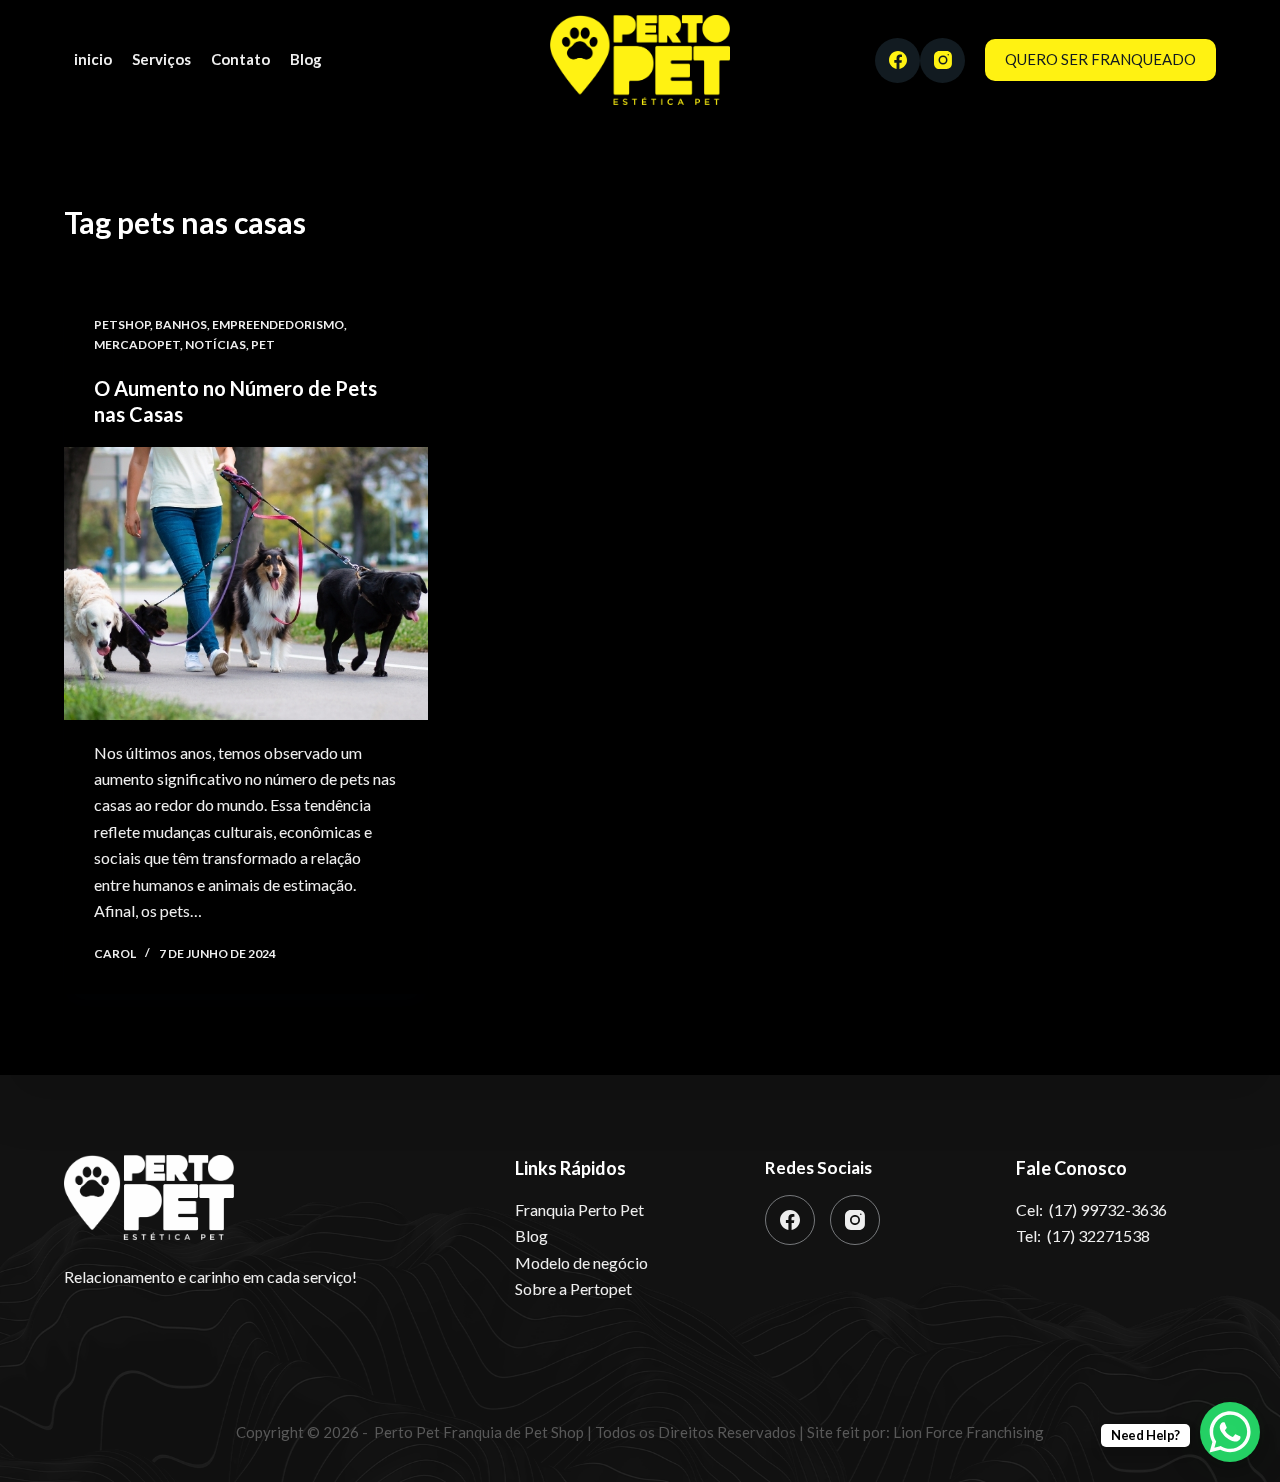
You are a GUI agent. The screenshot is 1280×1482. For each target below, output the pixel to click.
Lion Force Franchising (967, 1432)
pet (263, 344)
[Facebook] (897, 60)
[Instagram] (942, 60)
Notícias (215, 344)
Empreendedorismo (278, 324)
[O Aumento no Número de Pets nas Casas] (246, 583)
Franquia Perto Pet (579, 1209)
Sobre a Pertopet (573, 1288)
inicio (93, 59)
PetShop (122, 324)
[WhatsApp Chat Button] (1230, 1432)
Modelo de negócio (581, 1262)
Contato (240, 59)
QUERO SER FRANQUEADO (1100, 59)
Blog (306, 59)
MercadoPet (137, 344)
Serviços (161, 59)
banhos (181, 324)
